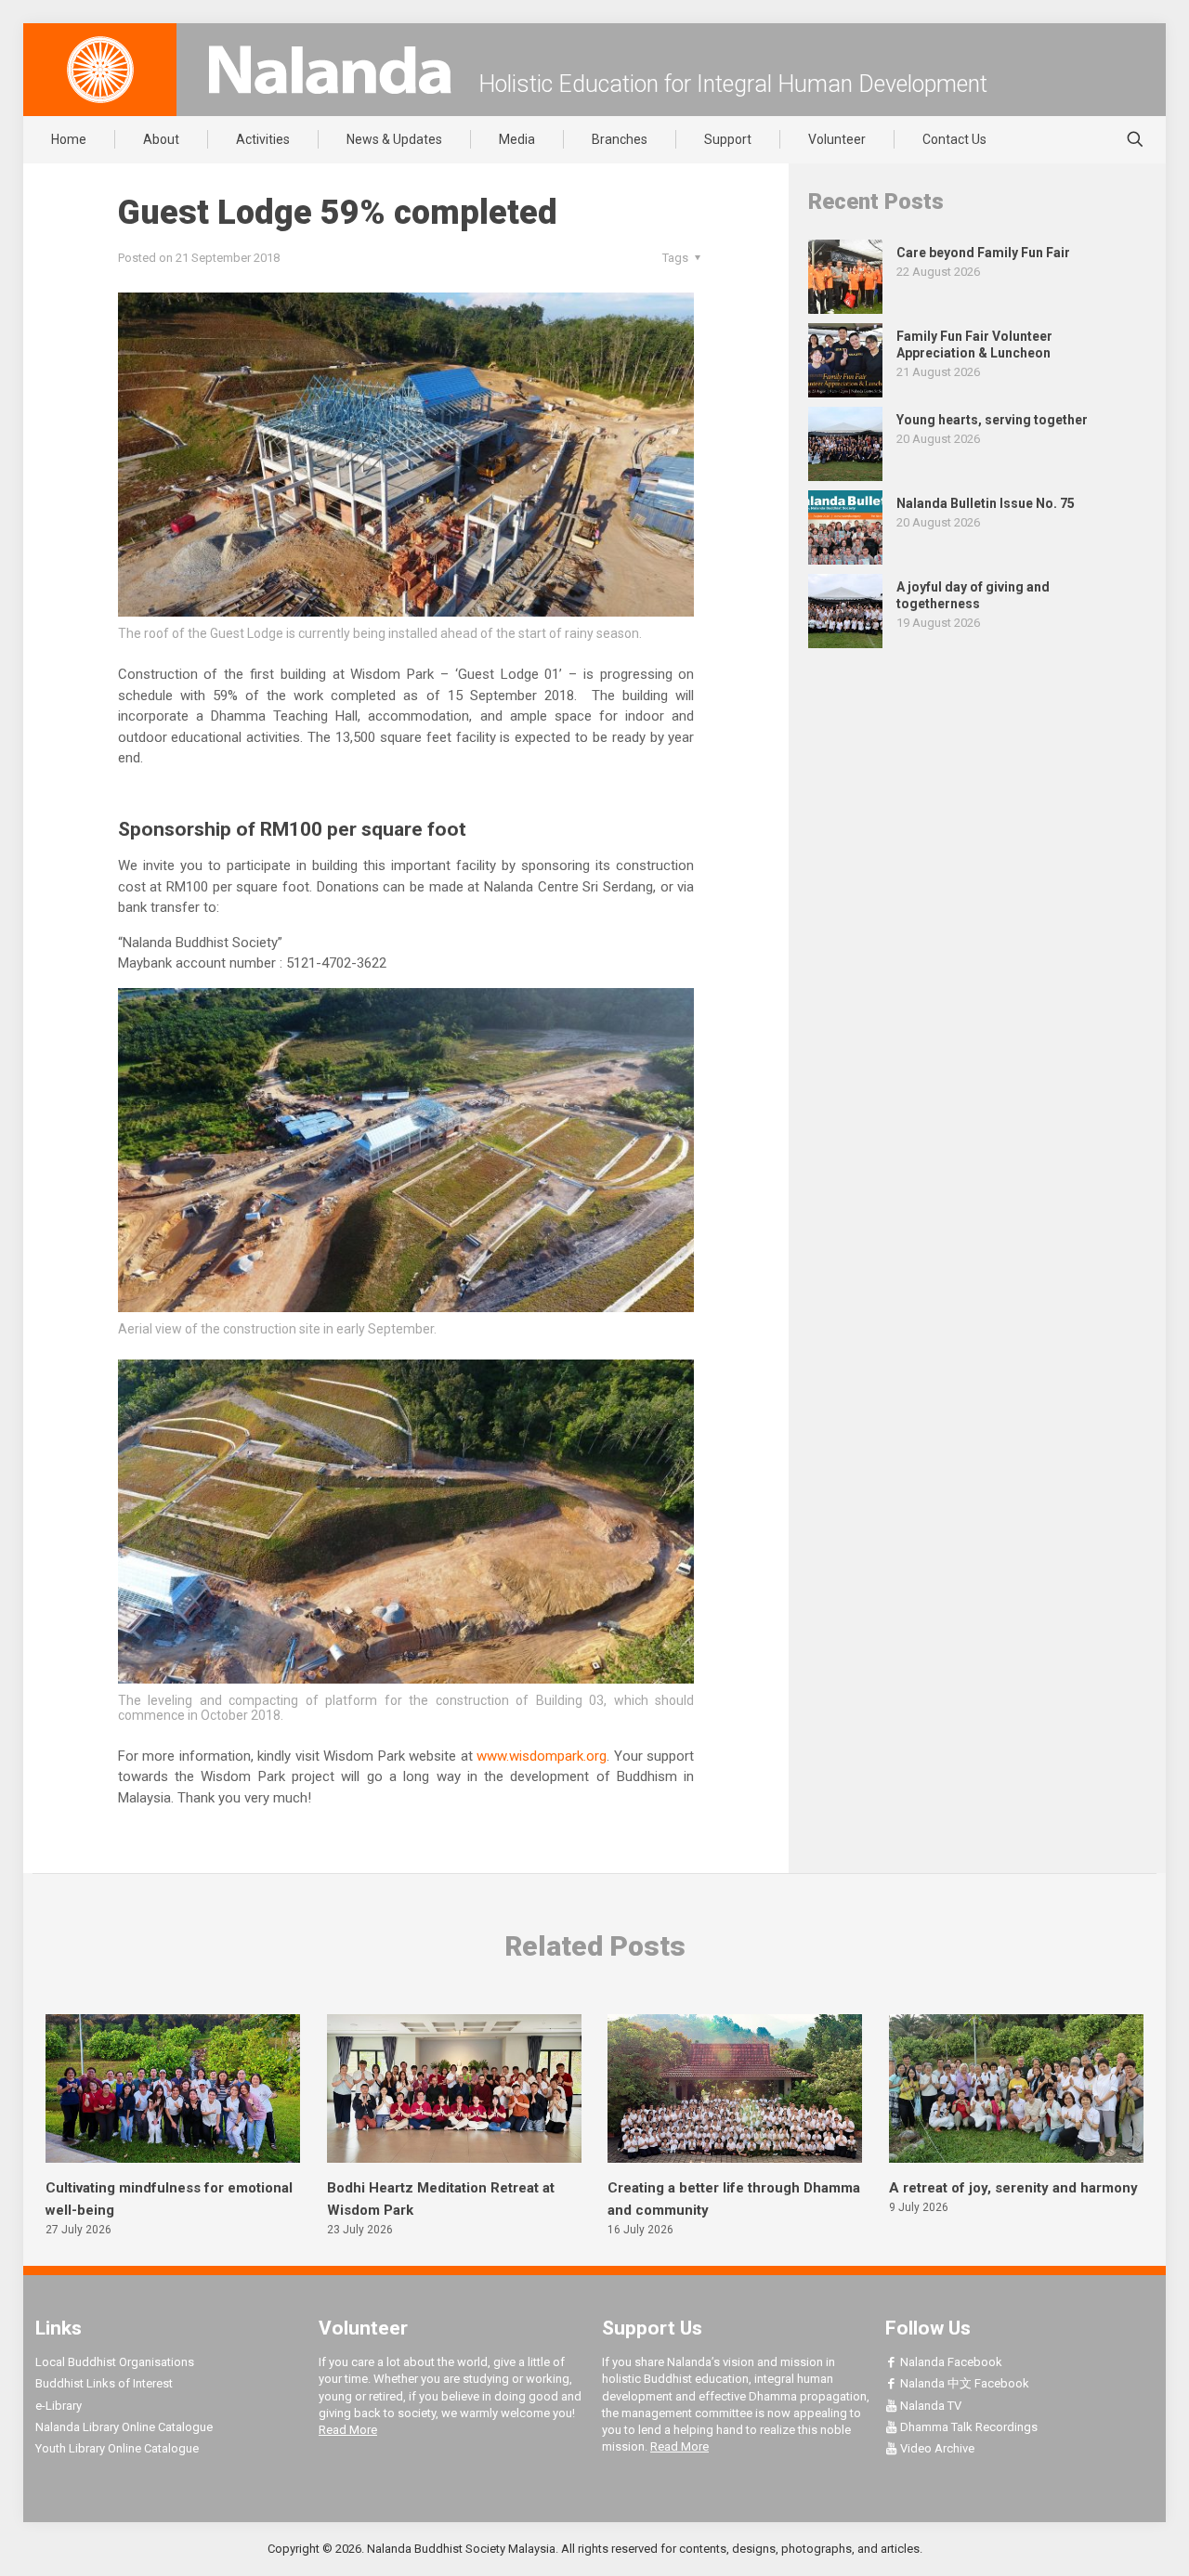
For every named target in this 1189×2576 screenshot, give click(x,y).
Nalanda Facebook (950, 2362)
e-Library (59, 2406)
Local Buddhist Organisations (115, 2362)
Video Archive (936, 2448)
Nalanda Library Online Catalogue (124, 2427)
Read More (348, 2430)
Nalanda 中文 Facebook (963, 2383)
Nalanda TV (929, 2406)
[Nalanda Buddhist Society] (330, 70)
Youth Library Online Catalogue (117, 2448)
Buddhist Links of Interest (104, 2383)
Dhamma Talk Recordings (967, 2427)
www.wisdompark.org (542, 1756)
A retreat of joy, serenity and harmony (1013, 2188)
